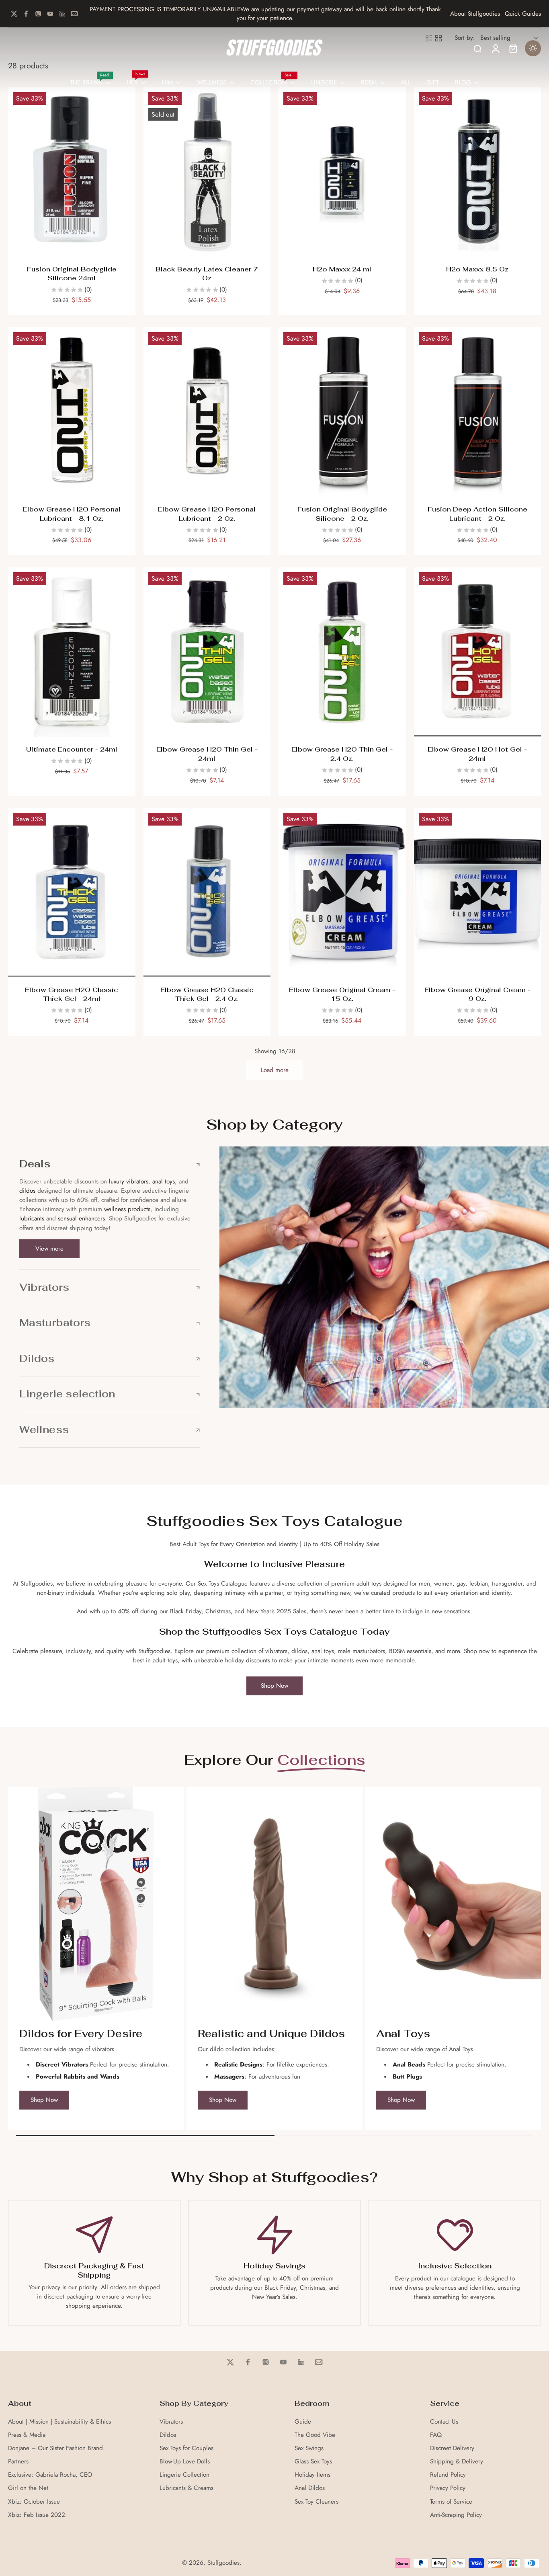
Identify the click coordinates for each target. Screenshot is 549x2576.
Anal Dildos (310, 2488)
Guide (303, 2422)
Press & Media (27, 2435)
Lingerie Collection (184, 2475)
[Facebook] (26, 14)
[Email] (74, 14)
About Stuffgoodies (475, 14)
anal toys (164, 1181)
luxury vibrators (128, 1181)
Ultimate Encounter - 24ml (72, 749)
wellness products (127, 1209)
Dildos (168, 2435)
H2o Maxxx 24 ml (342, 269)
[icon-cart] (513, 48)
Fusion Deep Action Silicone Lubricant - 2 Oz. (477, 514)
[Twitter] (14, 14)
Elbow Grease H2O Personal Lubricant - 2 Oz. (207, 514)
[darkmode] (533, 48)
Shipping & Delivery (457, 2462)
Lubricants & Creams (186, 2488)
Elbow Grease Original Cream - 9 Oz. (477, 994)
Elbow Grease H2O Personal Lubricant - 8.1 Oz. (72, 514)
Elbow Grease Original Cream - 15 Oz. (342, 994)
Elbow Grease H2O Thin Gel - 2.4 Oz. (342, 754)
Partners (18, 2462)
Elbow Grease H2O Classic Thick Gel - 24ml (72, 994)
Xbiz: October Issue (34, 2502)
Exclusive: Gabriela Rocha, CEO (50, 2475)
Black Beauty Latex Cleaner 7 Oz (207, 274)
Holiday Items (312, 2475)
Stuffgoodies (223, 2563)
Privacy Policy (448, 2488)
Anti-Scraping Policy (456, 2515)
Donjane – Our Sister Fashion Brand (55, 2448)
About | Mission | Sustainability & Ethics (59, 2422)
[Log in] (495, 48)
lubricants (32, 1218)
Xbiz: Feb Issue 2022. (38, 2515)
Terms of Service (451, 2502)
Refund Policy (448, 2475)
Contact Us (444, 2422)
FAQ (436, 2435)
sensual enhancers (81, 1218)
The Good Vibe (315, 2435)
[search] (477, 48)
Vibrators (171, 2422)
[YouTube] (50, 14)
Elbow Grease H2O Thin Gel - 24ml (207, 754)
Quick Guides (523, 14)
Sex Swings (309, 2448)
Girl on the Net (28, 2488)
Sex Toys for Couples (186, 2448)
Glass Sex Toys (313, 2462)
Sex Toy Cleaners (316, 2502)
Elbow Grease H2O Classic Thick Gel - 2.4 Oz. (207, 994)
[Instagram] (38, 14)
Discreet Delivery (452, 2448)
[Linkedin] (62, 14)
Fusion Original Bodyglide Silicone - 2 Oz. (342, 514)
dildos (27, 1191)
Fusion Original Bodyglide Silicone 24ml (72, 274)
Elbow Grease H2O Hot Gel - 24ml (477, 754)
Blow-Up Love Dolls (185, 2462)
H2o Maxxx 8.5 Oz (477, 269)
